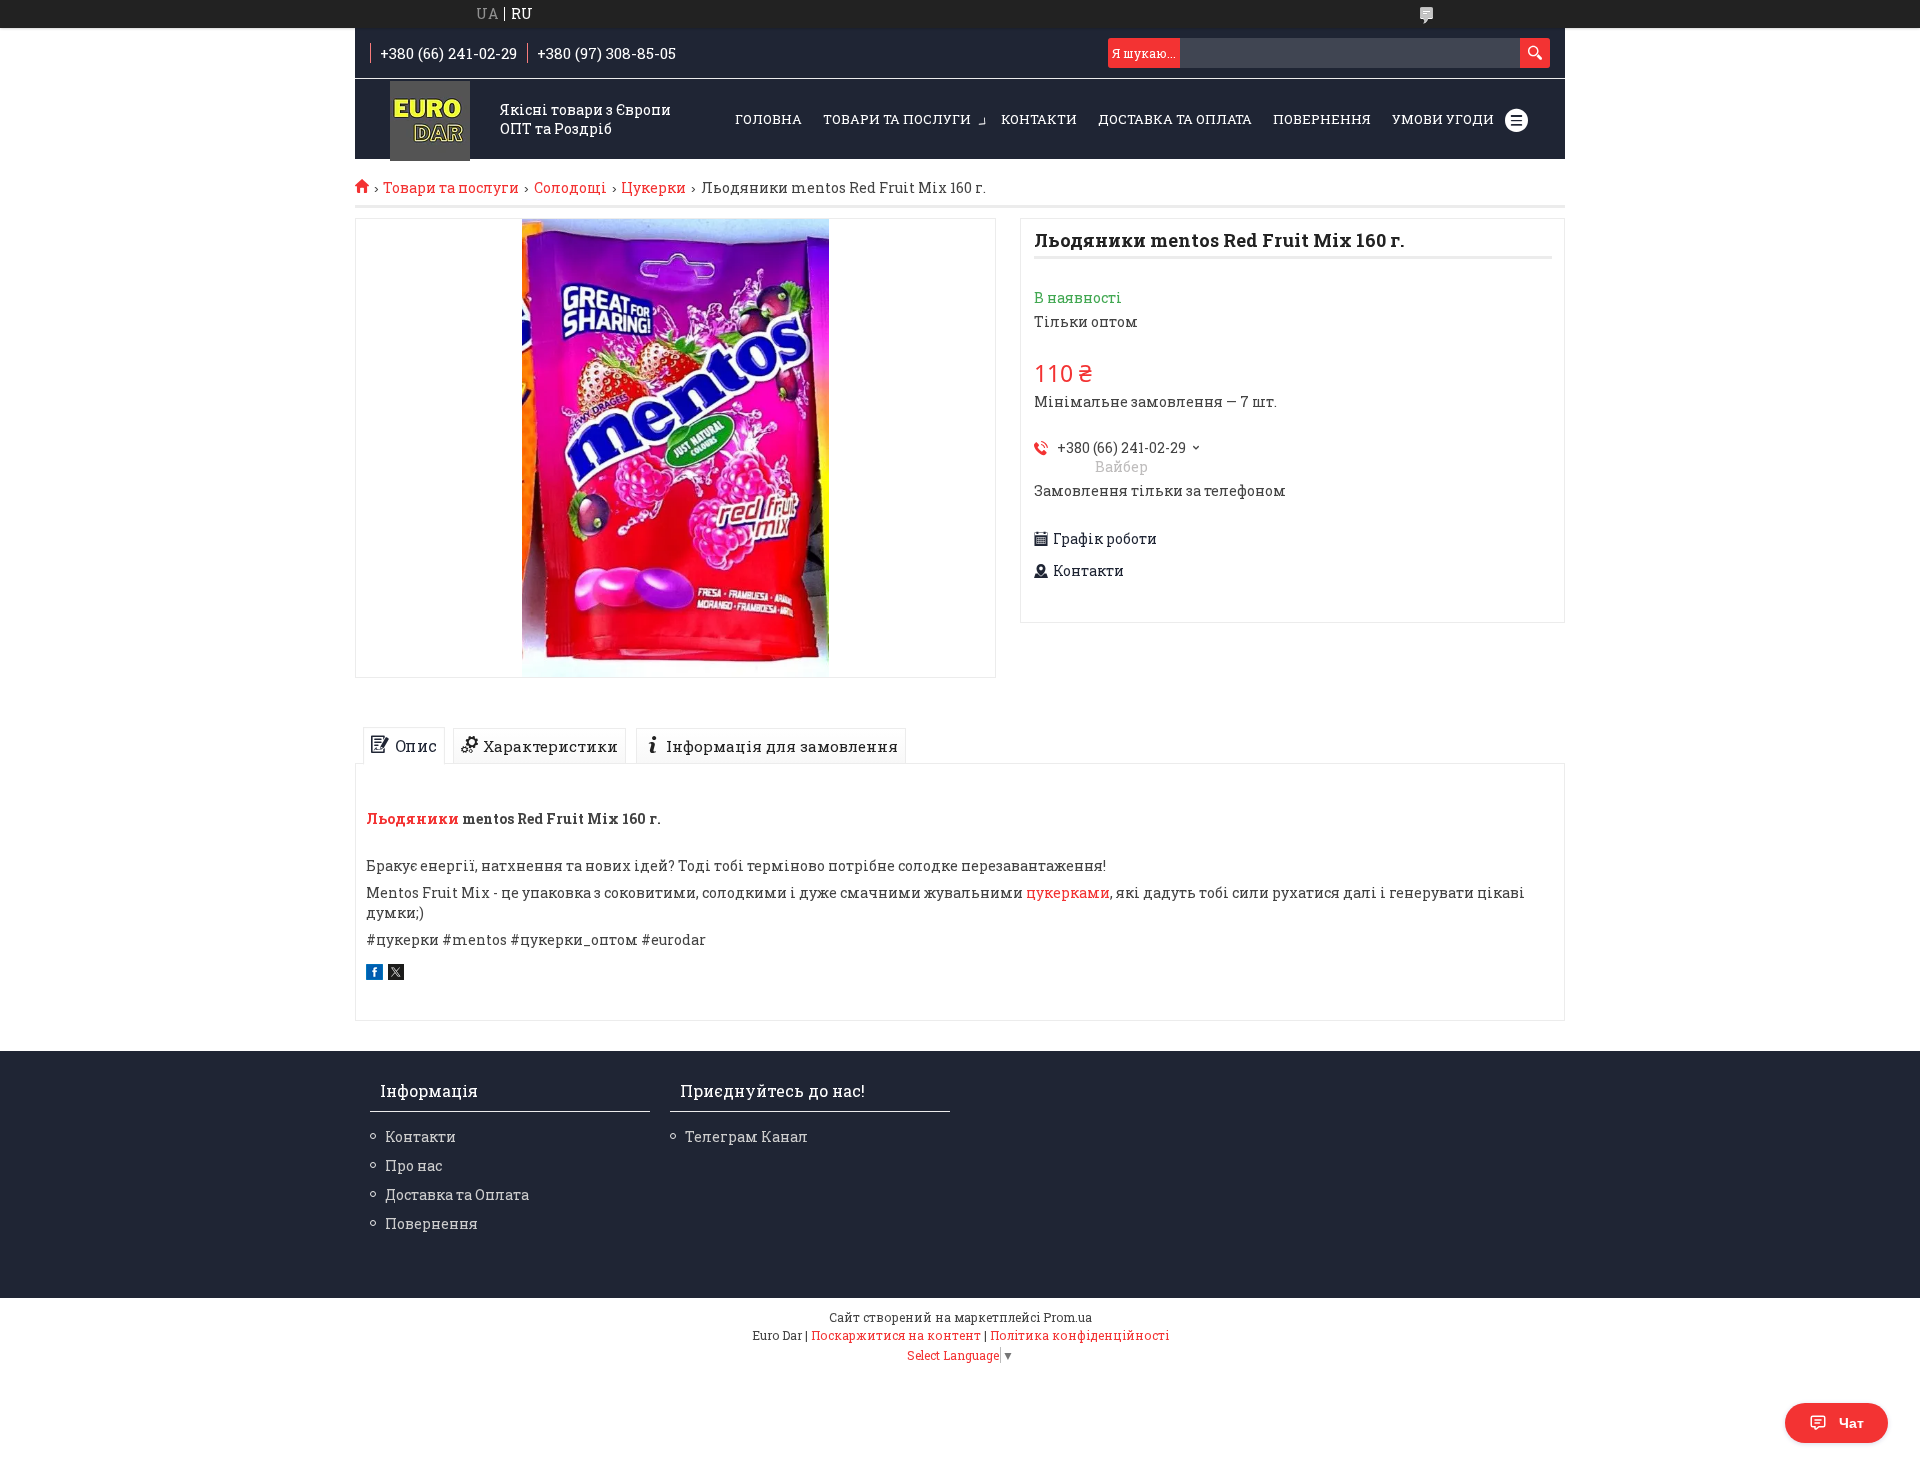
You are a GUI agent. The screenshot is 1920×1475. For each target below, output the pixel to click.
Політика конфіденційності (1079, 1335)
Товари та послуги (897, 119)
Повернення (1322, 119)
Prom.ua (1067, 1317)
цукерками (1068, 892)
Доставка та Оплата (1175, 119)
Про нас (413, 1165)
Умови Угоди (1443, 119)
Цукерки (653, 188)
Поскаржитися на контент (896, 1335)
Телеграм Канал (746, 1136)
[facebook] (374, 974)
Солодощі (570, 188)
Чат (1851, 1423)
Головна (768, 119)
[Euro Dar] (430, 120)
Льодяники (412, 818)
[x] (396, 974)
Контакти (1039, 119)
